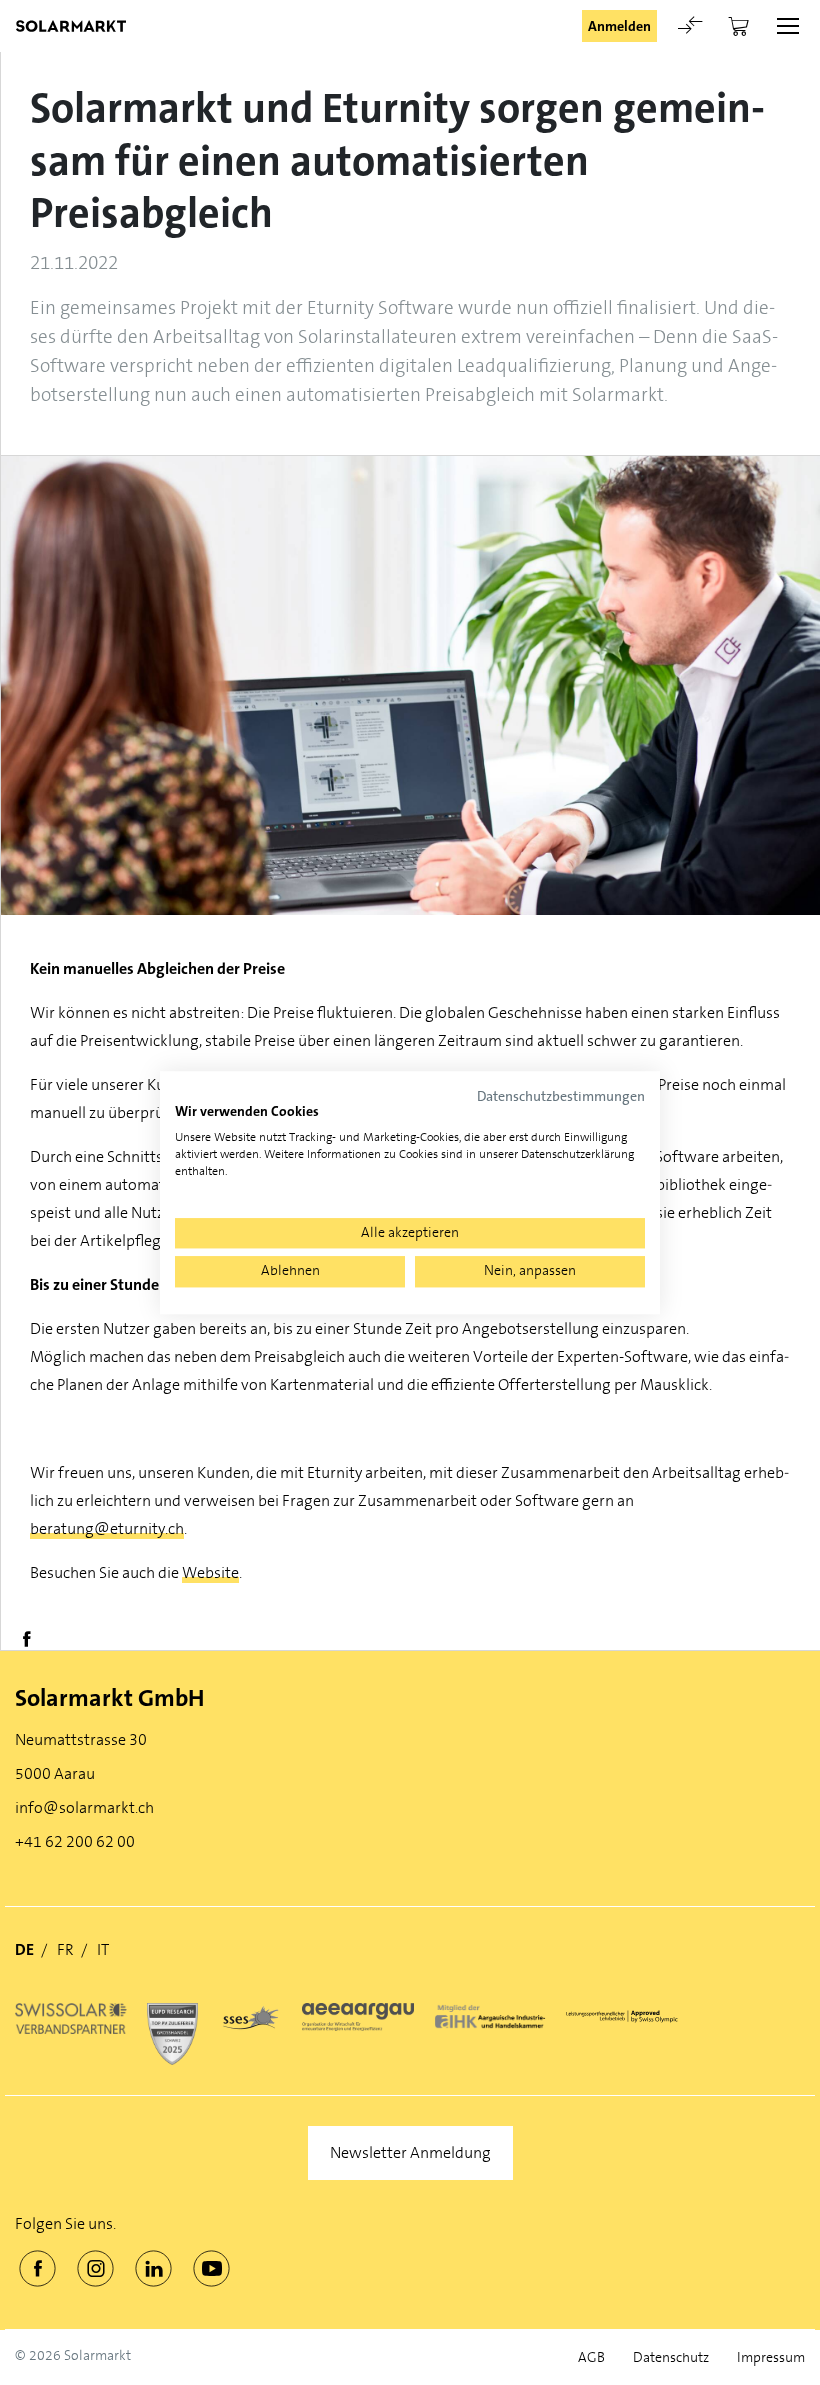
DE (24, 1949)
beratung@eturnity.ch (107, 1528)
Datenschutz (671, 2357)
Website (210, 1572)
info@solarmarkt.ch (84, 1807)
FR (65, 1949)
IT (103, 1949)
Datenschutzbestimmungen (561, 1096)
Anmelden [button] (619, 26)
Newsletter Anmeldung (410, 2152)
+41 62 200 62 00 (75, 1841)
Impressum (771, 2357)
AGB (591, 2357)
